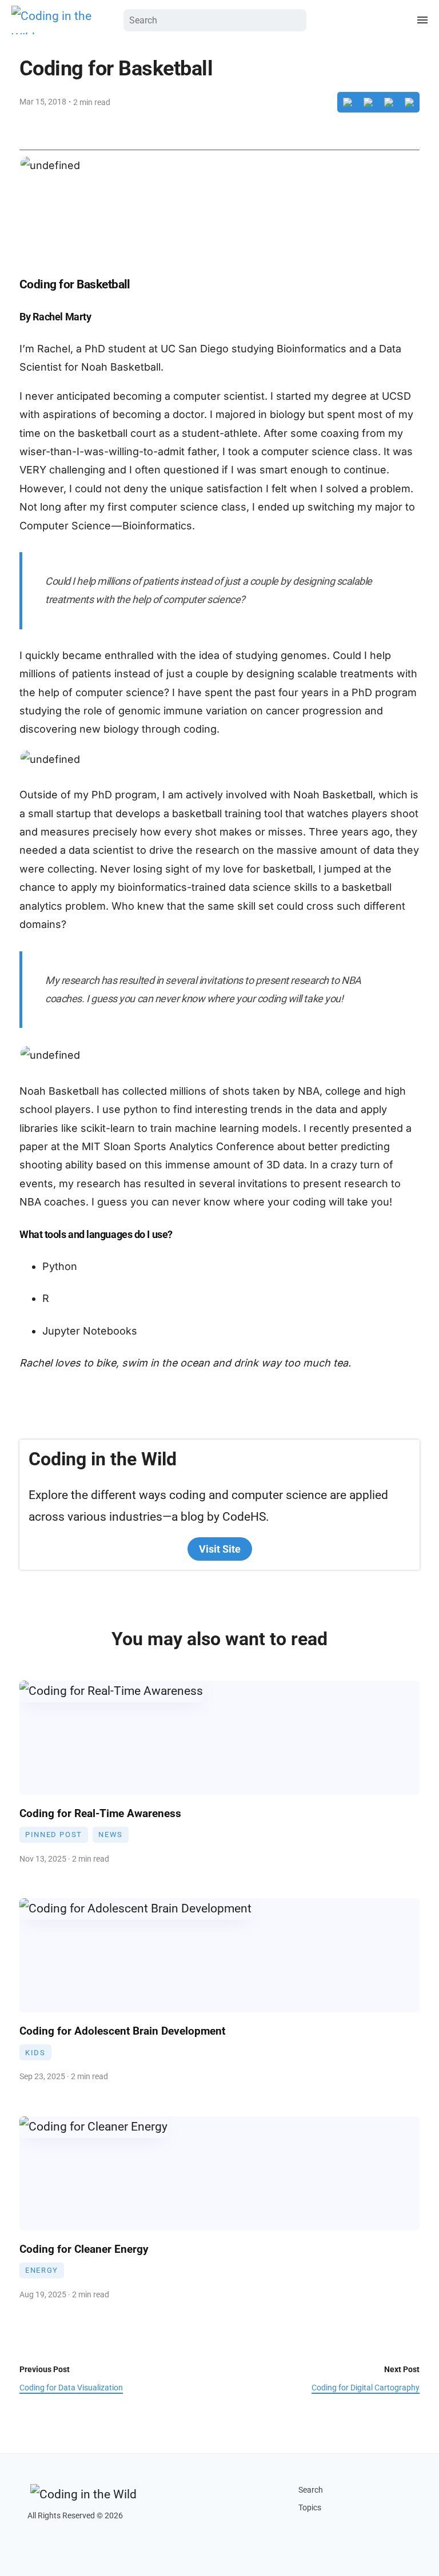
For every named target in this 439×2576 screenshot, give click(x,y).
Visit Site (220, 1549)
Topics (310, 2508)
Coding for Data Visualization (71, 2388)
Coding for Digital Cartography (366, 2388)
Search (311, 2490)
